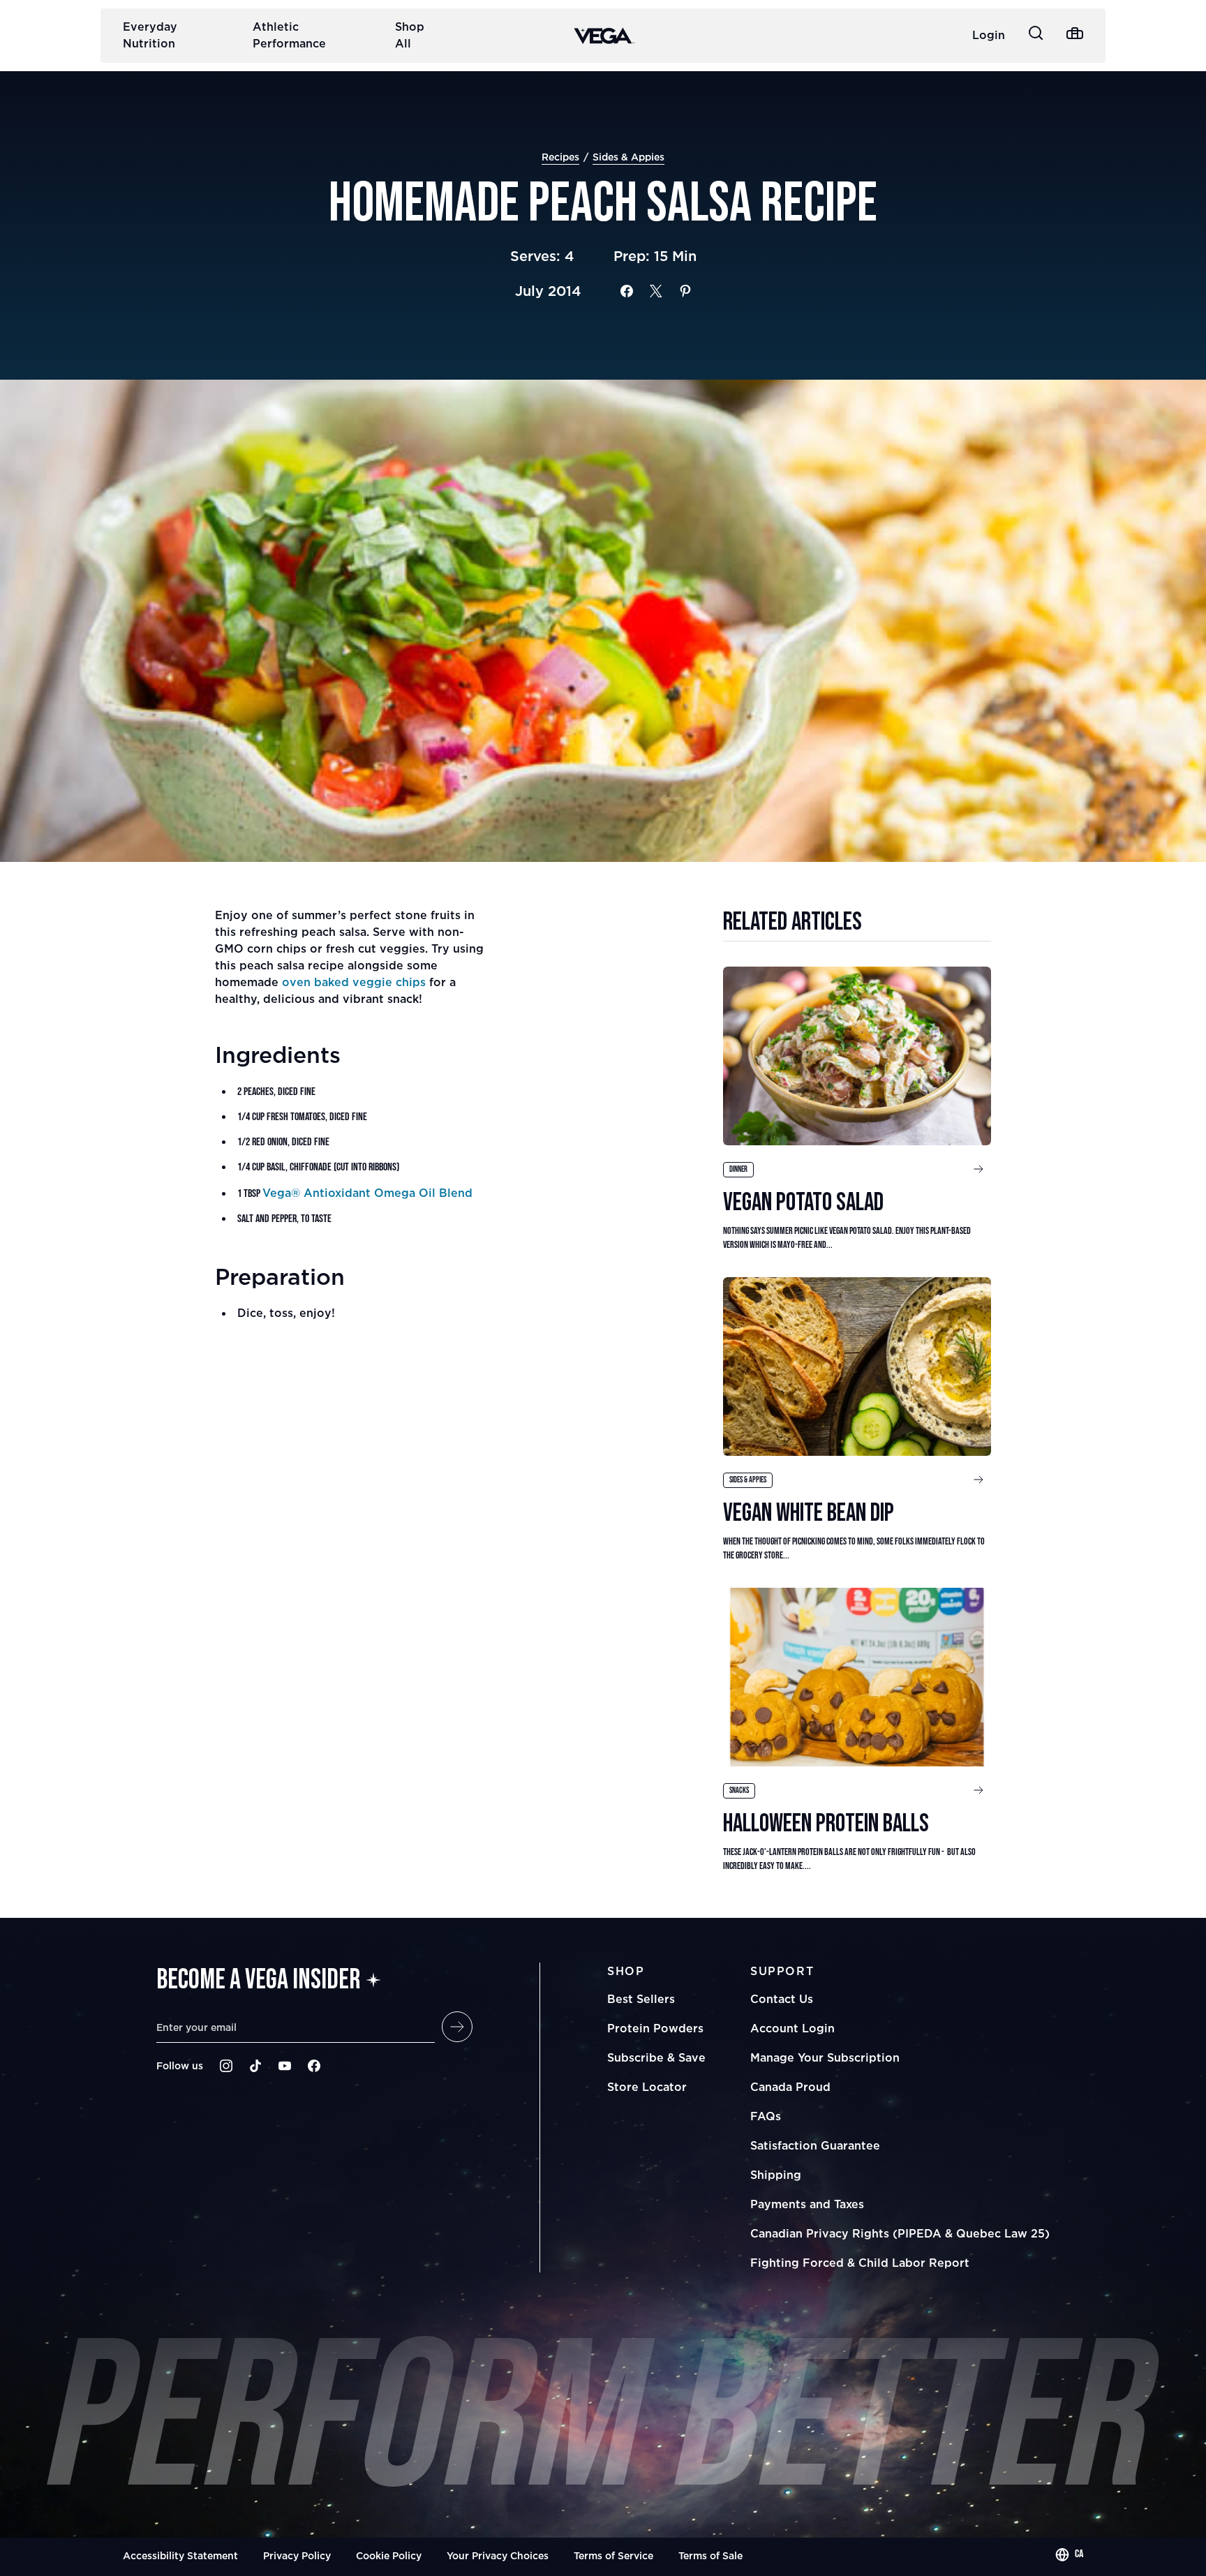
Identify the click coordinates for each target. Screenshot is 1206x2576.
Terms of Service (613, 2555)
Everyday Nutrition (150, 35)
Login (989, 35)
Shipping (776, 2175)
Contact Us (782, 1999)
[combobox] (1069, 2554)
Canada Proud (790, 2087)
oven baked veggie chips (354, 982)
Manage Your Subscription (825, 2057)
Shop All (410, 35)
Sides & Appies (628, 157)
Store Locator (647, 2087)
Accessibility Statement (180, 2555)
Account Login (792, 2028)
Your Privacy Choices (498, 2555)
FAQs (766, 2116)
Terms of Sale (710, 2555)
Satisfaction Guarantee (815, 2145)
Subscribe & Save (656, 2057)
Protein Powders (655, 2028)
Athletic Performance (289, 35)
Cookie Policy (389, 2555)
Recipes (560, 157)
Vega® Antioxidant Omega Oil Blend (367, 1193)
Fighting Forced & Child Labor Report (860, 2263)
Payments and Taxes (807, 2204)
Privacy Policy (297, 2555)
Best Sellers (641, 1999)
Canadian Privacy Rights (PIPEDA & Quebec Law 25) (900, 2233)
